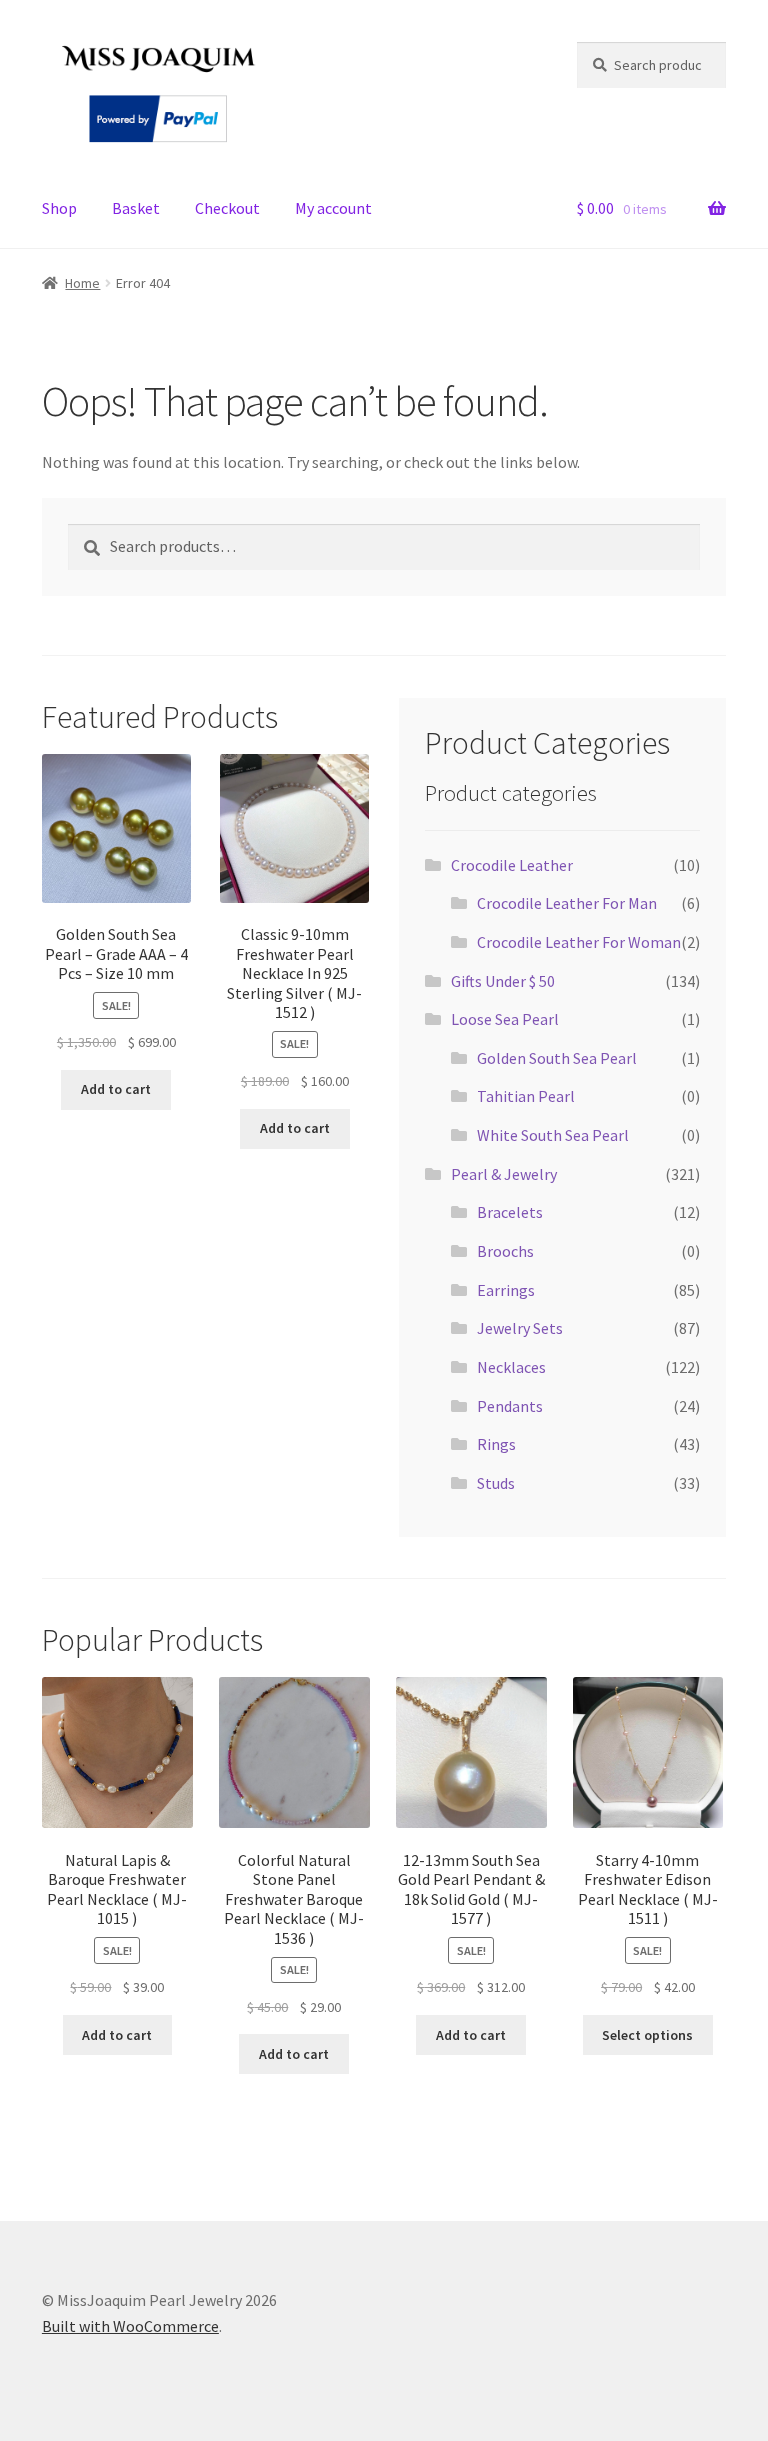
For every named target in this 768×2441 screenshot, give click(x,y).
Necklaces (511, 1367)
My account (333, 208)
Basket (136, 208)
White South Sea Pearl (553, 1135)
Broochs (505, 1251)
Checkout (227, 208)
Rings (496, 1444)
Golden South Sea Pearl (557, 1058)
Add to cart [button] (116, 1089)
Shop (59, 208)
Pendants (510, 1406)
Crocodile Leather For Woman (579, 942)
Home (82, 283)
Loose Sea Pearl (505, 1019)
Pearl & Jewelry (504, 1174)
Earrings (506, 1290)
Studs (496, 1483)
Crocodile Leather (512, 865)
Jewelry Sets (520, 1328)
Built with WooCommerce (130, 2326)
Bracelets (510, 1212)
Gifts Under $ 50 (503, 981)
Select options (647, 2035)
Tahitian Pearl (526, 1096)
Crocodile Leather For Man (567, 903)
